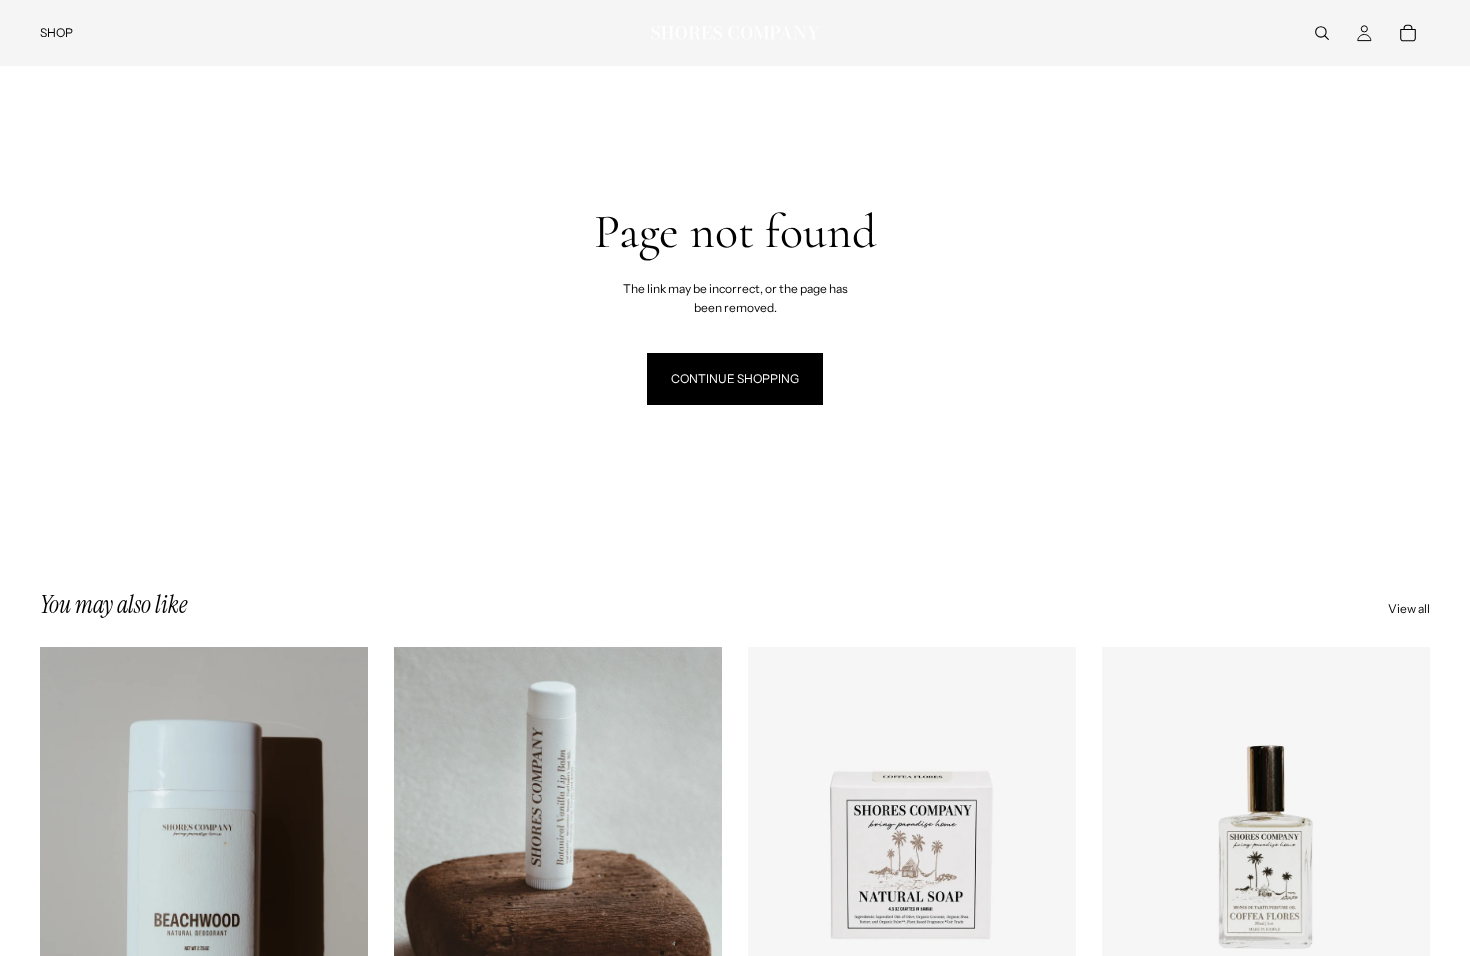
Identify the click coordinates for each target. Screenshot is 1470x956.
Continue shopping (735, 378)
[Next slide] (692, 852)
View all (1409, 608)
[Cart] (1408, 33)
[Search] (1322, 33)
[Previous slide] (424, 852)
